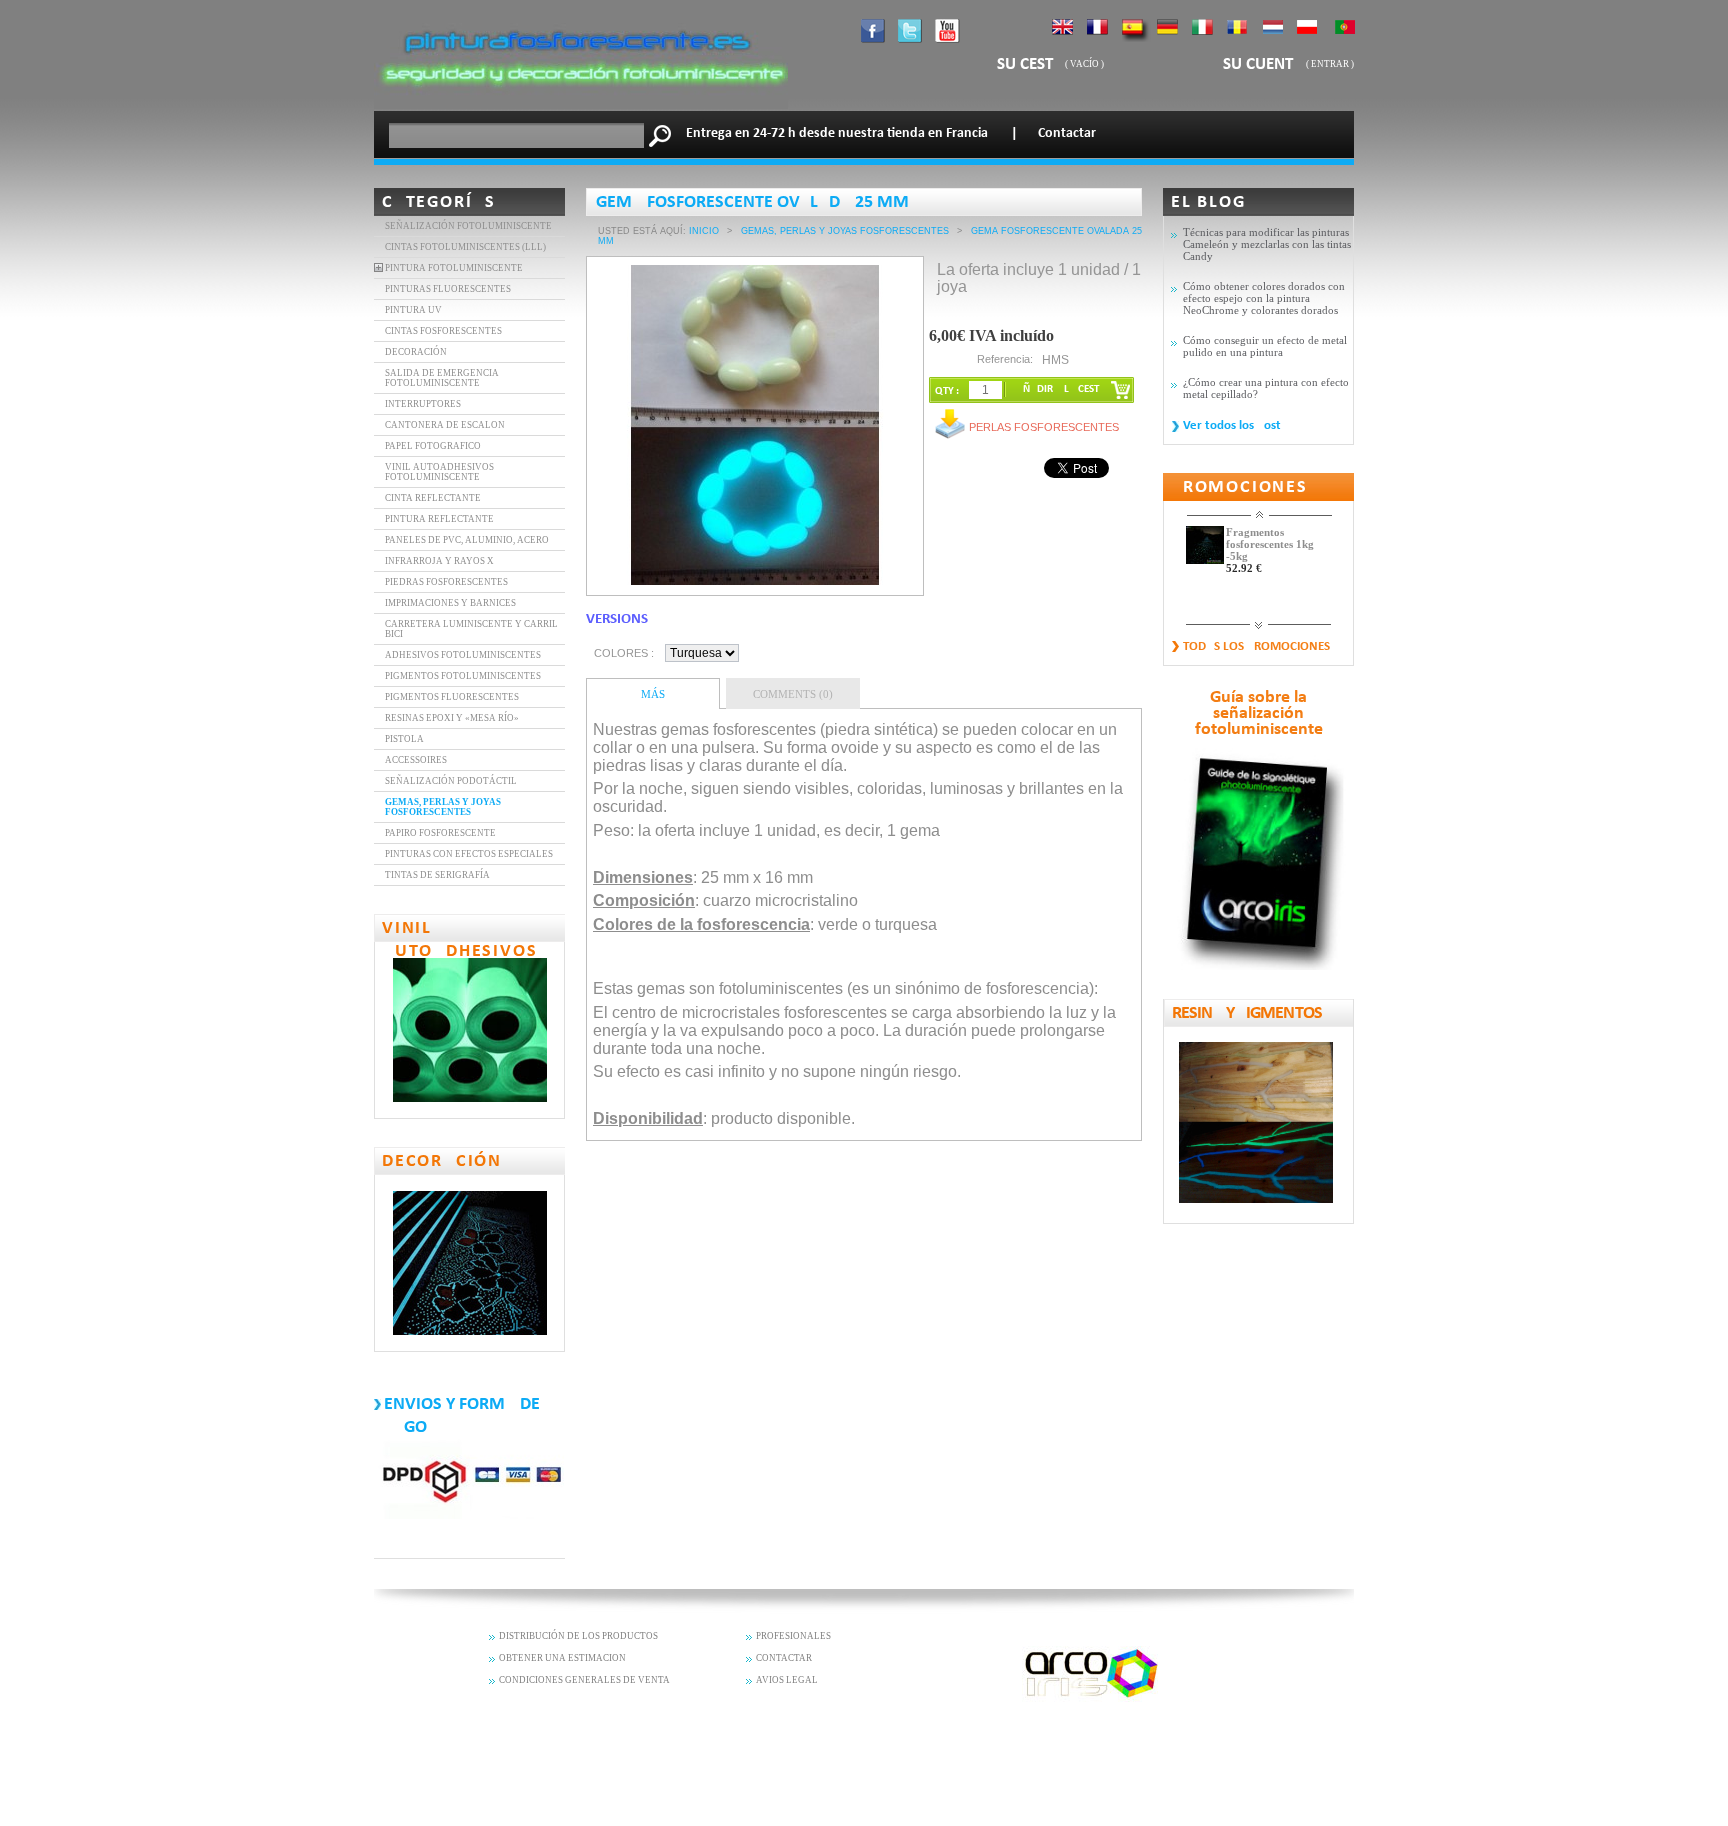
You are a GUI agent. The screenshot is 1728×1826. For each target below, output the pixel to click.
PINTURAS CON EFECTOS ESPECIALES (469, 854)
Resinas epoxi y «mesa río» (452, 718)
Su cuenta (1264, 64)
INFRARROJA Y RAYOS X (439, 561)
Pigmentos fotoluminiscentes (463, 676)
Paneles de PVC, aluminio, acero (467, 540)
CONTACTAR (784, 1658)
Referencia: (1005, 359)
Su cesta (1029, 64)
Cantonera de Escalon (445, 425)
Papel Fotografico (433, 446)
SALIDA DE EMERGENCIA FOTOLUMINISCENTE (442, 378)
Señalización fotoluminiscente (468, 226)
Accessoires (416, 760)
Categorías (439, 202)
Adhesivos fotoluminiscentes (463, 655)
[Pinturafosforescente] (581, 105)
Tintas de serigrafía (437, 875)
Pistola (404, 739)
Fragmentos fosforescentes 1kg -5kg (1270, 544)
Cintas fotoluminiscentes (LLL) (465, 247)
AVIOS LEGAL (787, 1680)
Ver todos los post (1232, 425)
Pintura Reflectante (439, 519)
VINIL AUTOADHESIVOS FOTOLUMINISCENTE (439, 472)
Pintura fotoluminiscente (454, 268)
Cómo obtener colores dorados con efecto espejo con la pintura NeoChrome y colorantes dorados (1264, 298)
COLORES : (624, 653)
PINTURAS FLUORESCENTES (448, 289)
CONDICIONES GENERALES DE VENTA (584, 1680)
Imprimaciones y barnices (450, 603)
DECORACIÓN (416, 352)
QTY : (947, 391)
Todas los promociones (1256, 646)
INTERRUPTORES (423, 404)
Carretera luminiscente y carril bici (471, 629)
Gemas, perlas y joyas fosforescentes (443, 807)
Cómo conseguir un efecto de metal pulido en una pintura (1265, 346)
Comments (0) (793, 694)
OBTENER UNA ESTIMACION (562, 1658)
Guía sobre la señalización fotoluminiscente (1259, 714)
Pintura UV (413, 310)
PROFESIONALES (793, 1636)
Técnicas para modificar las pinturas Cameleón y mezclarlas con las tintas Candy (1267, 244)
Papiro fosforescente (440, 833)
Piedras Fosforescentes (446, 582)
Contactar (1067, 133)
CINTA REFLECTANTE (433, 498)
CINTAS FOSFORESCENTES (443, 331)
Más (653, 694)
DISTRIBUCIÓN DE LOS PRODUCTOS (578, 1636)
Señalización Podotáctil (451, 781)
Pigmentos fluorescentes (452, 697)
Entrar (1330, 64)
